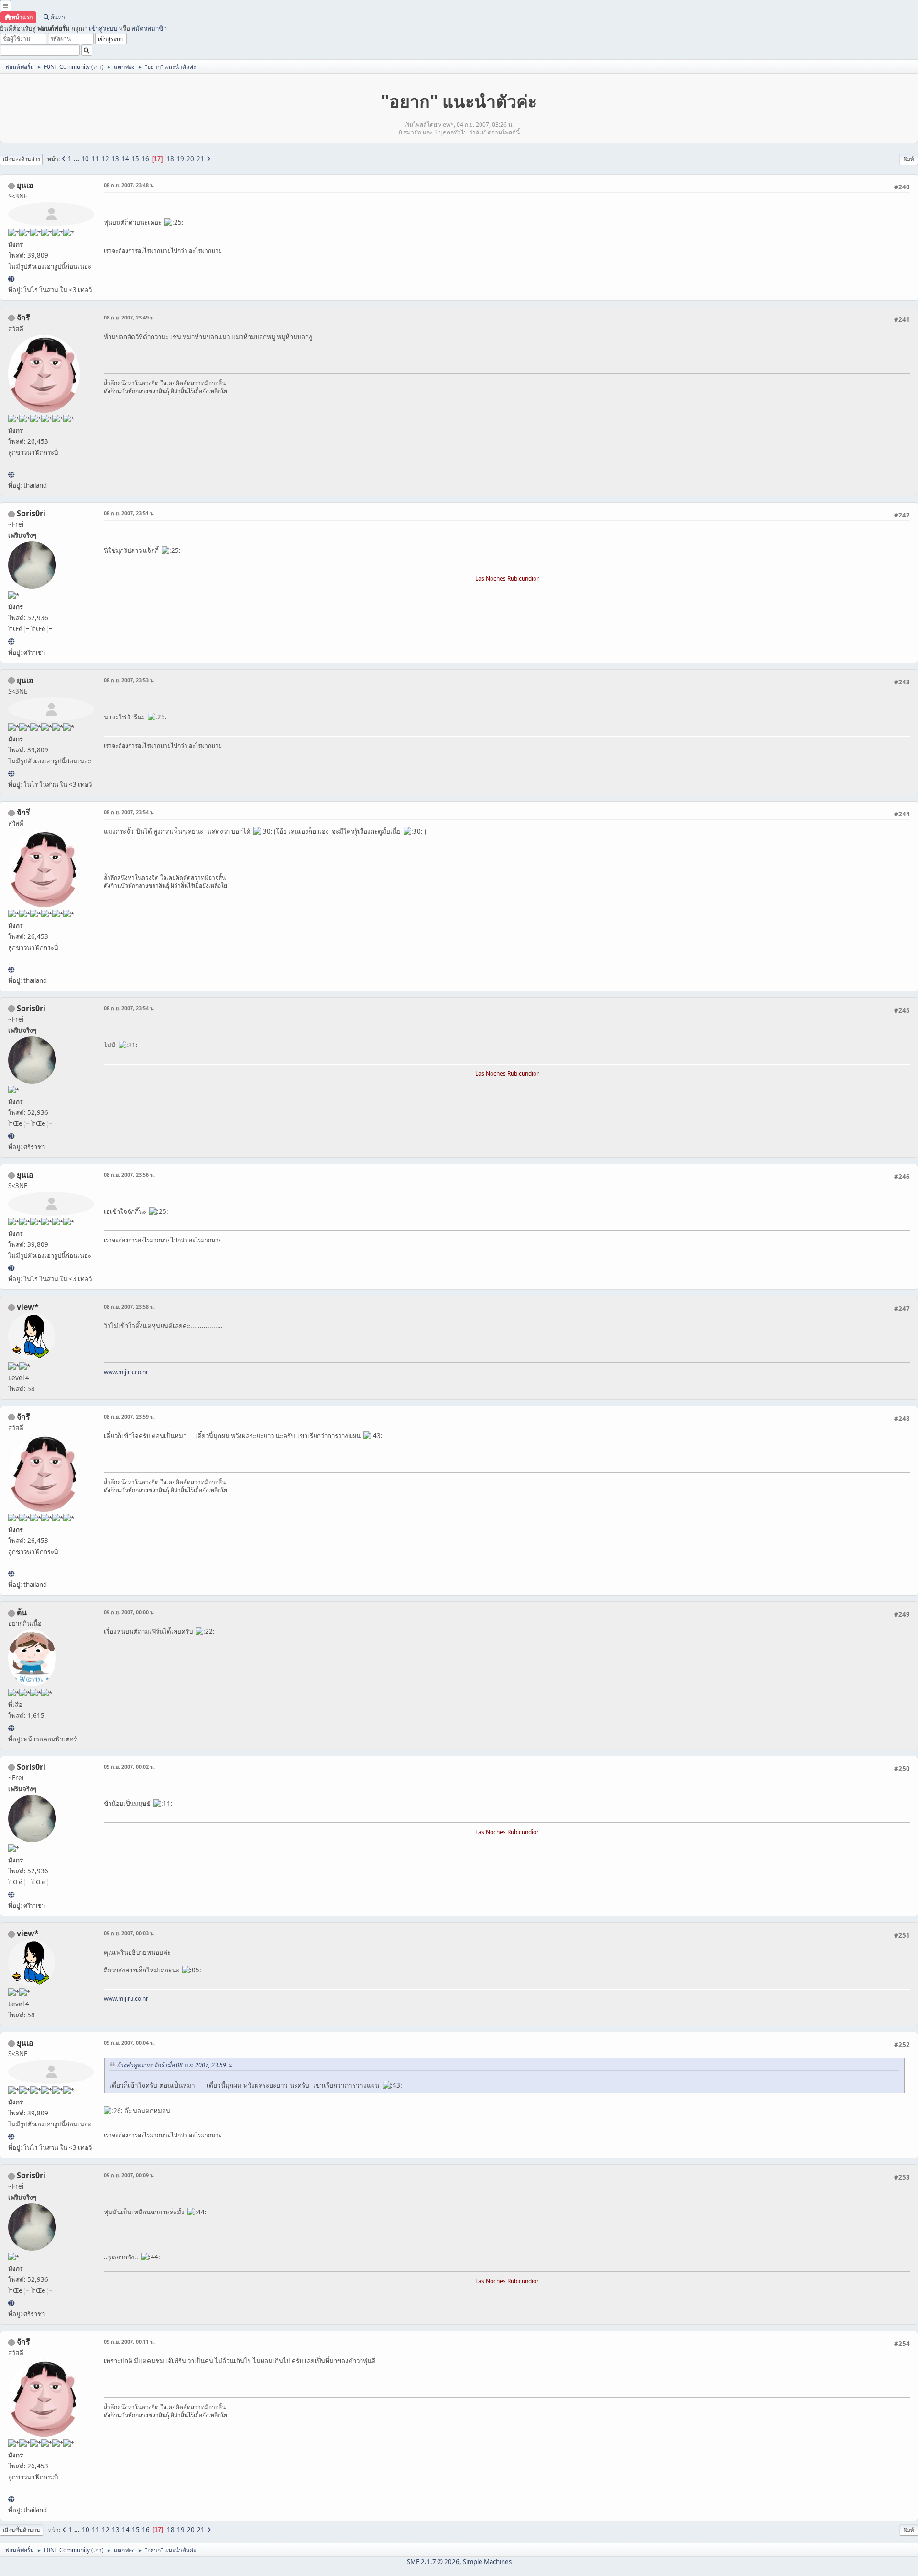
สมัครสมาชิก (149, 28)
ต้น (22, 1612)
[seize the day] (11, 1728)
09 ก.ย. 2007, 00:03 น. (129, 1933)
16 (145, 159)
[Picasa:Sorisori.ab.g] (11, 641)
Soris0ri (31, 513)
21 (200, 159)
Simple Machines (487, 2562)
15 (135, 159)
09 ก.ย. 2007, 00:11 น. (129, 2341)
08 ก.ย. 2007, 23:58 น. (129, 1306)
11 (95, 159)
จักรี (23, 318)
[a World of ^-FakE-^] (11, 279)
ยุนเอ (25, 185)
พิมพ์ (909, 159)
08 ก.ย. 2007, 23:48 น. (129, 185)
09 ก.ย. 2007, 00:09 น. (129, 2175)
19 (180, 159)
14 (125, 159)
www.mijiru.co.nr (126, 1372)
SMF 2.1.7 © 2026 (433, 2562)
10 (85, 159)
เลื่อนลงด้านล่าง (21, 159)
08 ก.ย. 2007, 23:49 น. (129, 317)
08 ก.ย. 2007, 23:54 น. (129, 812)
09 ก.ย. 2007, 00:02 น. (129, 1767)
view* (28, 1307)
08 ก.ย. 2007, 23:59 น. (129, 1416)
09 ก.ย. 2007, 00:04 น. (129, 2042)
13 (115, 159)
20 (190, 159)
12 (105, 159)
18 (170, 159)
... (77, 159)
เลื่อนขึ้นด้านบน (22, 2530)
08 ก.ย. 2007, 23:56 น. (129, 1174)
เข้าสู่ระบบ (103, 28)
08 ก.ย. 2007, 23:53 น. (129, 680)
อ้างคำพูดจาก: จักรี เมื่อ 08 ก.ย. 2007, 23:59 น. (175, 2065)
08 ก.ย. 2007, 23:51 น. (129, 513)
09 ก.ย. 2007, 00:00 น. (129, 1612)
